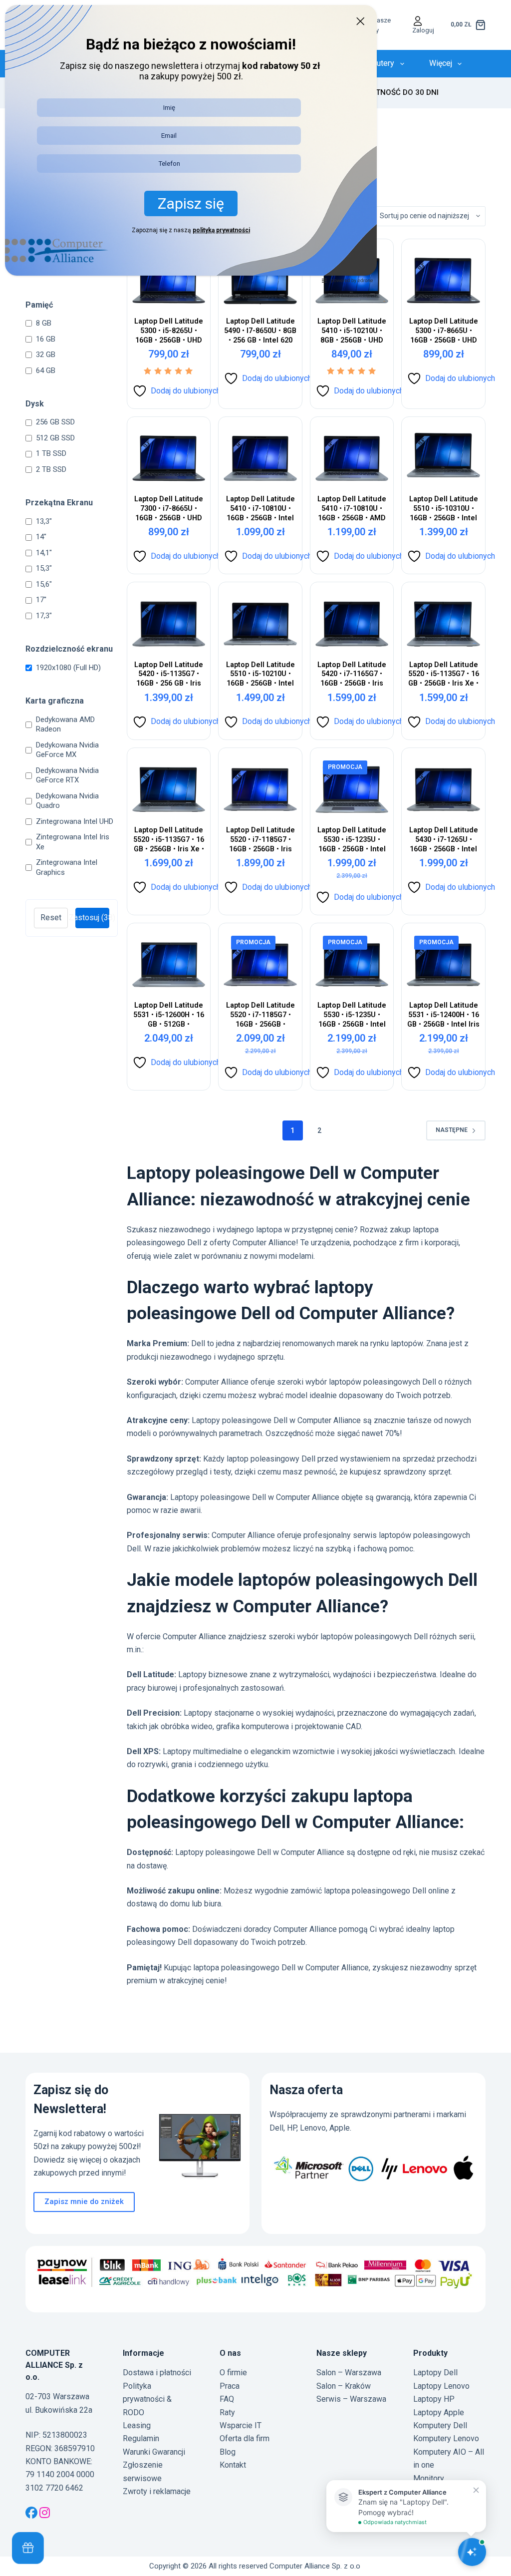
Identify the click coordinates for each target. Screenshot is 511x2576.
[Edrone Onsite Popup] (255, 1288)
